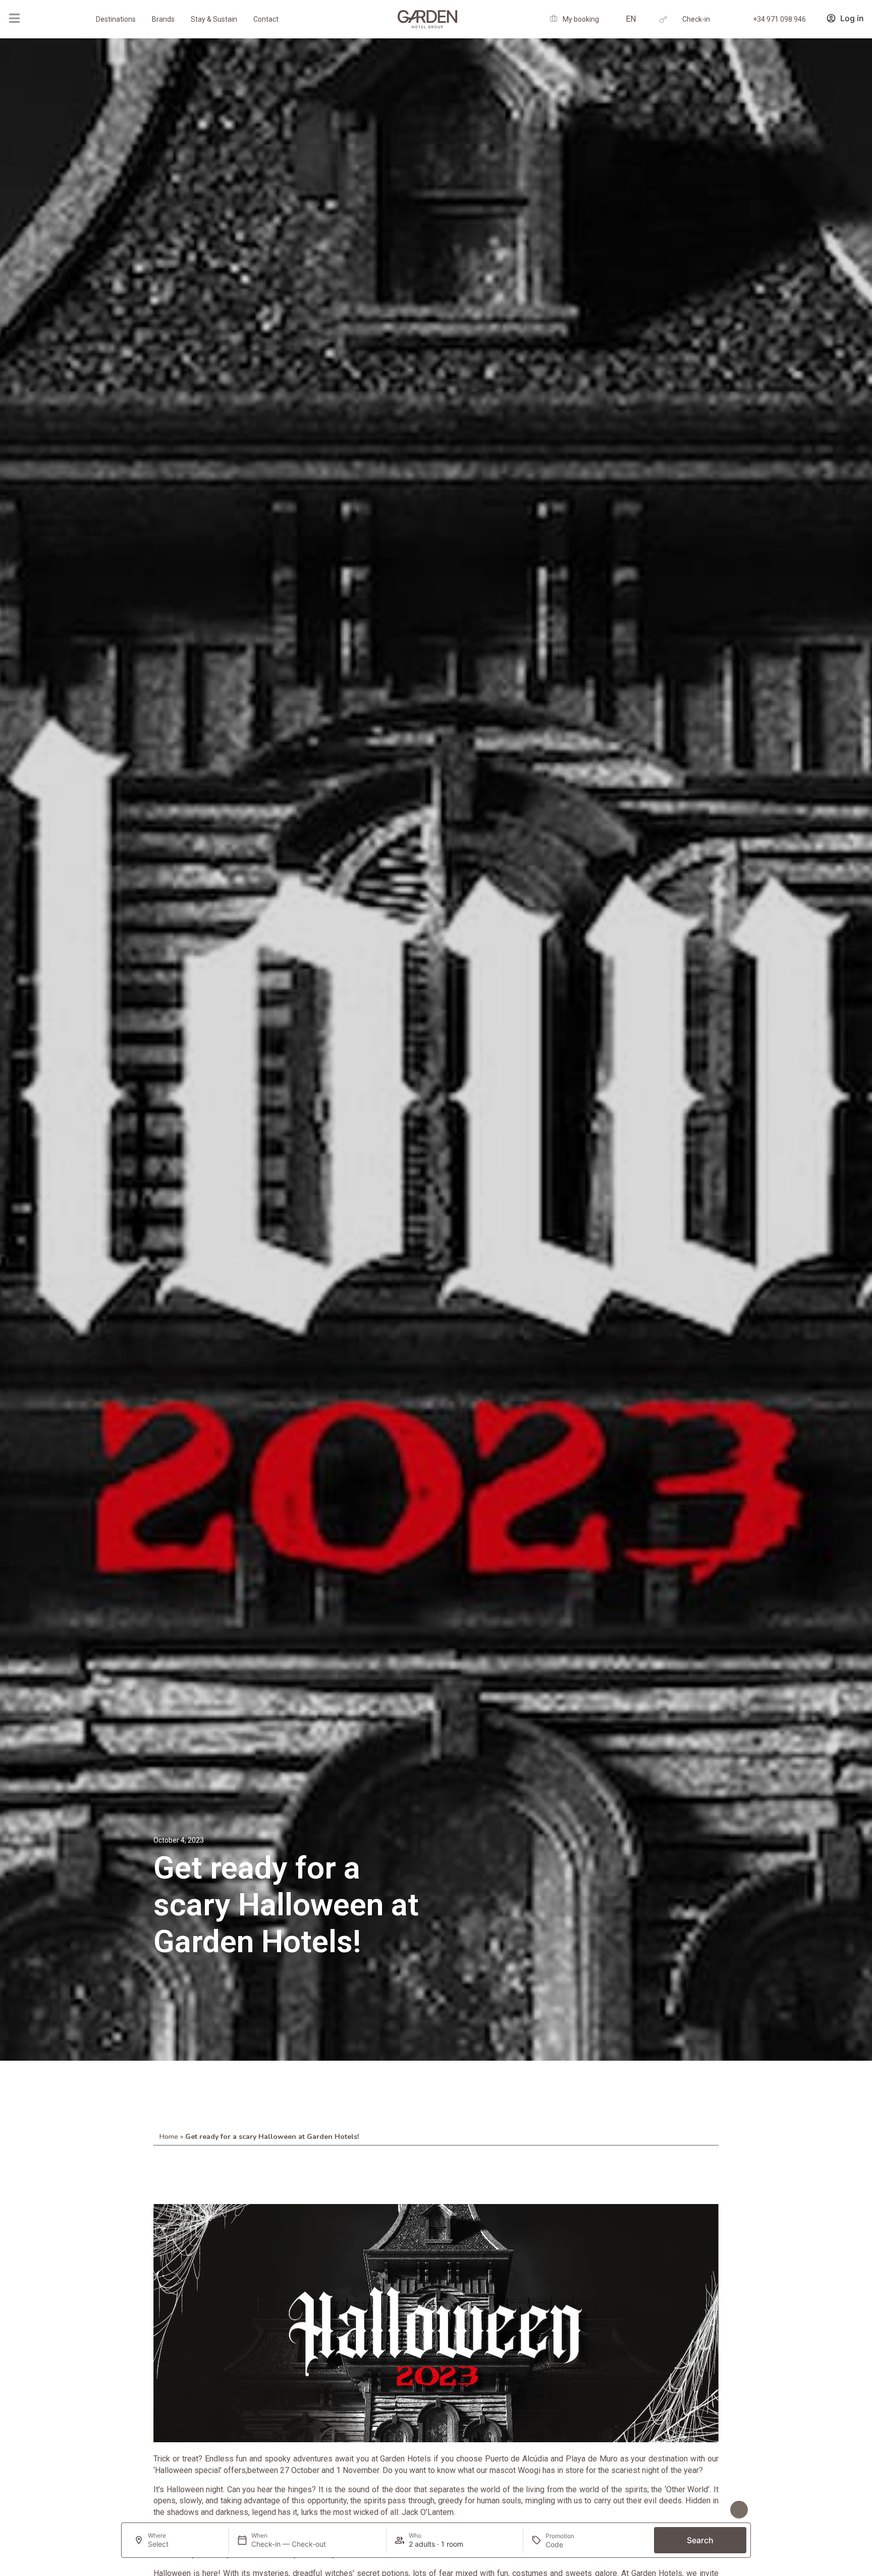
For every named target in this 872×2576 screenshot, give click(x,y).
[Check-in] (663, 19)
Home (169, 2137)
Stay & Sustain (214, 19)
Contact (266, 19)
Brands (163, 19)
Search (700, 2540)
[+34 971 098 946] (734, 19)
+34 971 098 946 (779, 19)
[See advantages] (739, 2510)
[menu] (14, 18)
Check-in (696, 19)
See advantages (689, 2510)
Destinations (116, 19)
